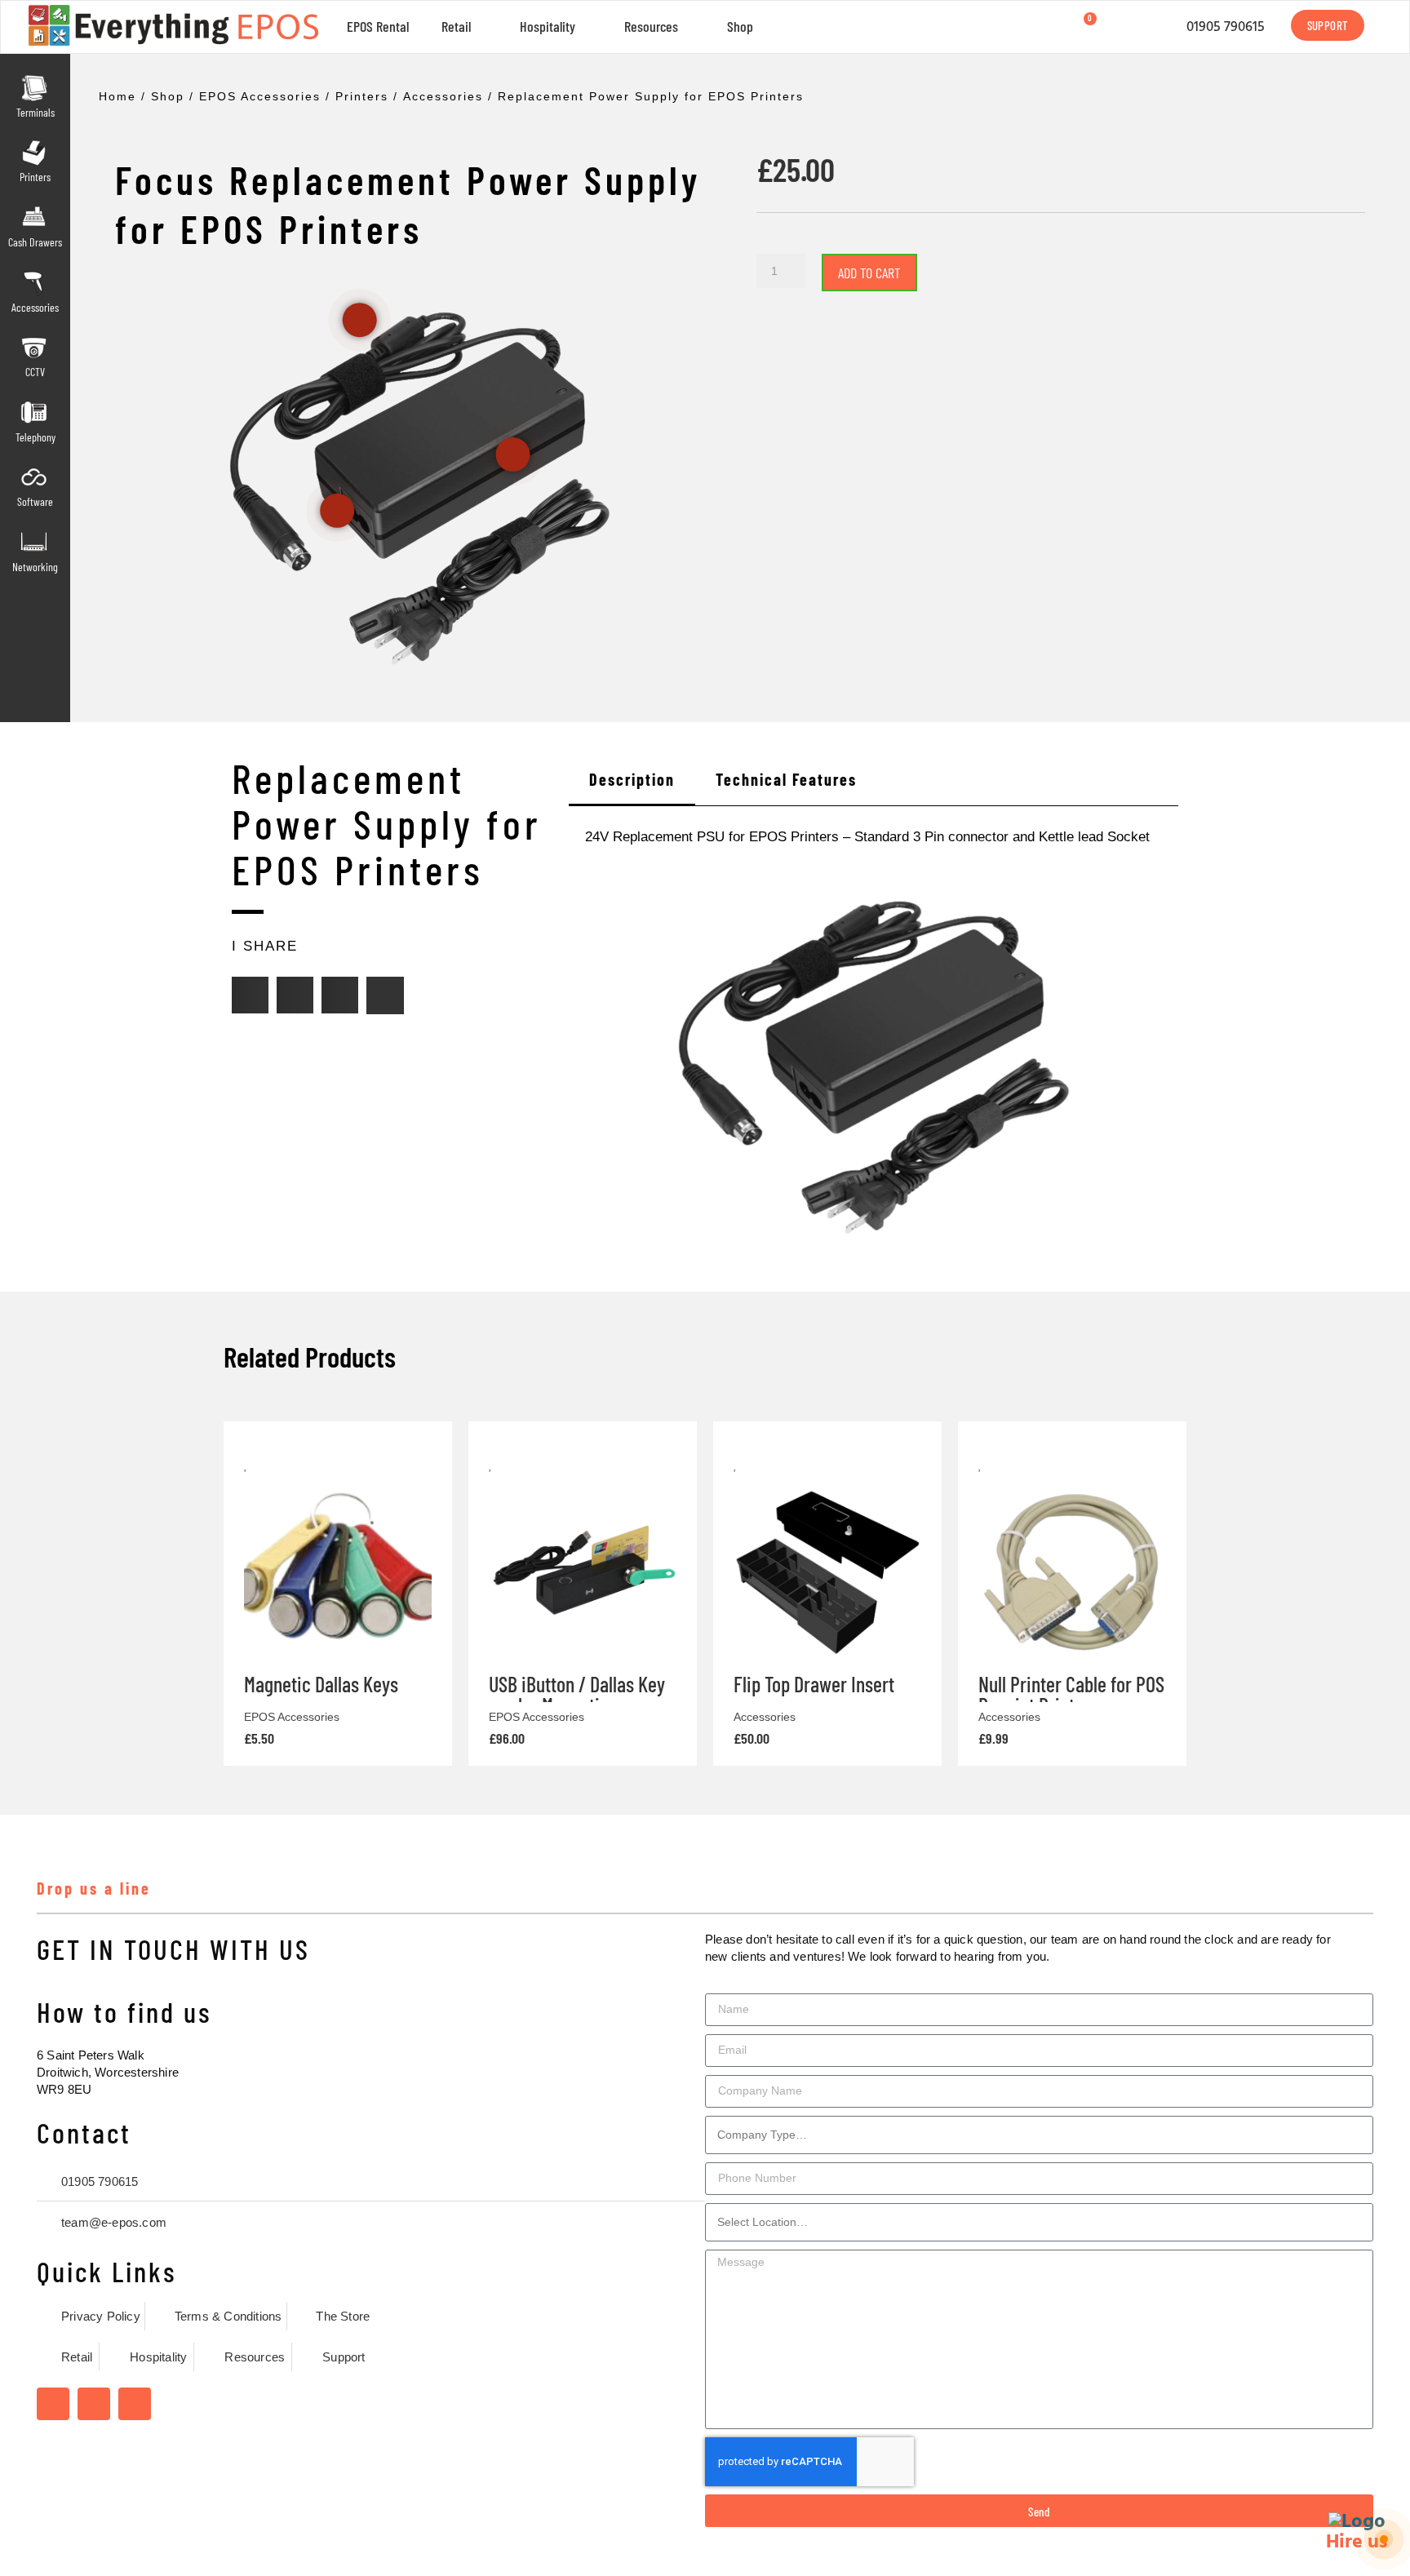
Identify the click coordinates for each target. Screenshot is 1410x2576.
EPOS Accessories (260, 96)
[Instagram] (94, 2404)
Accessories (35, 307)
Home (117, 96)
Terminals (35, 112)
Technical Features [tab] (786, 779)
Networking (35, 567)
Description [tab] (632, 779)
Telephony (35, 437)
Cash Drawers (35, 242)
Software (35, 501)
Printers (35, 177)
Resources (651, 26)
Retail (456, 26)
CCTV (35, 372)
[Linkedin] (135, 2404)
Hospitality (548, 26)
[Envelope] (385, 995)
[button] (250, 995)
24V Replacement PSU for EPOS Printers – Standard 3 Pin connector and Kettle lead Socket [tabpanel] (867, 837)
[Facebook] (53, 2404)
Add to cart (869, 273)
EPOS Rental (378, 26)
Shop (740, 26)
